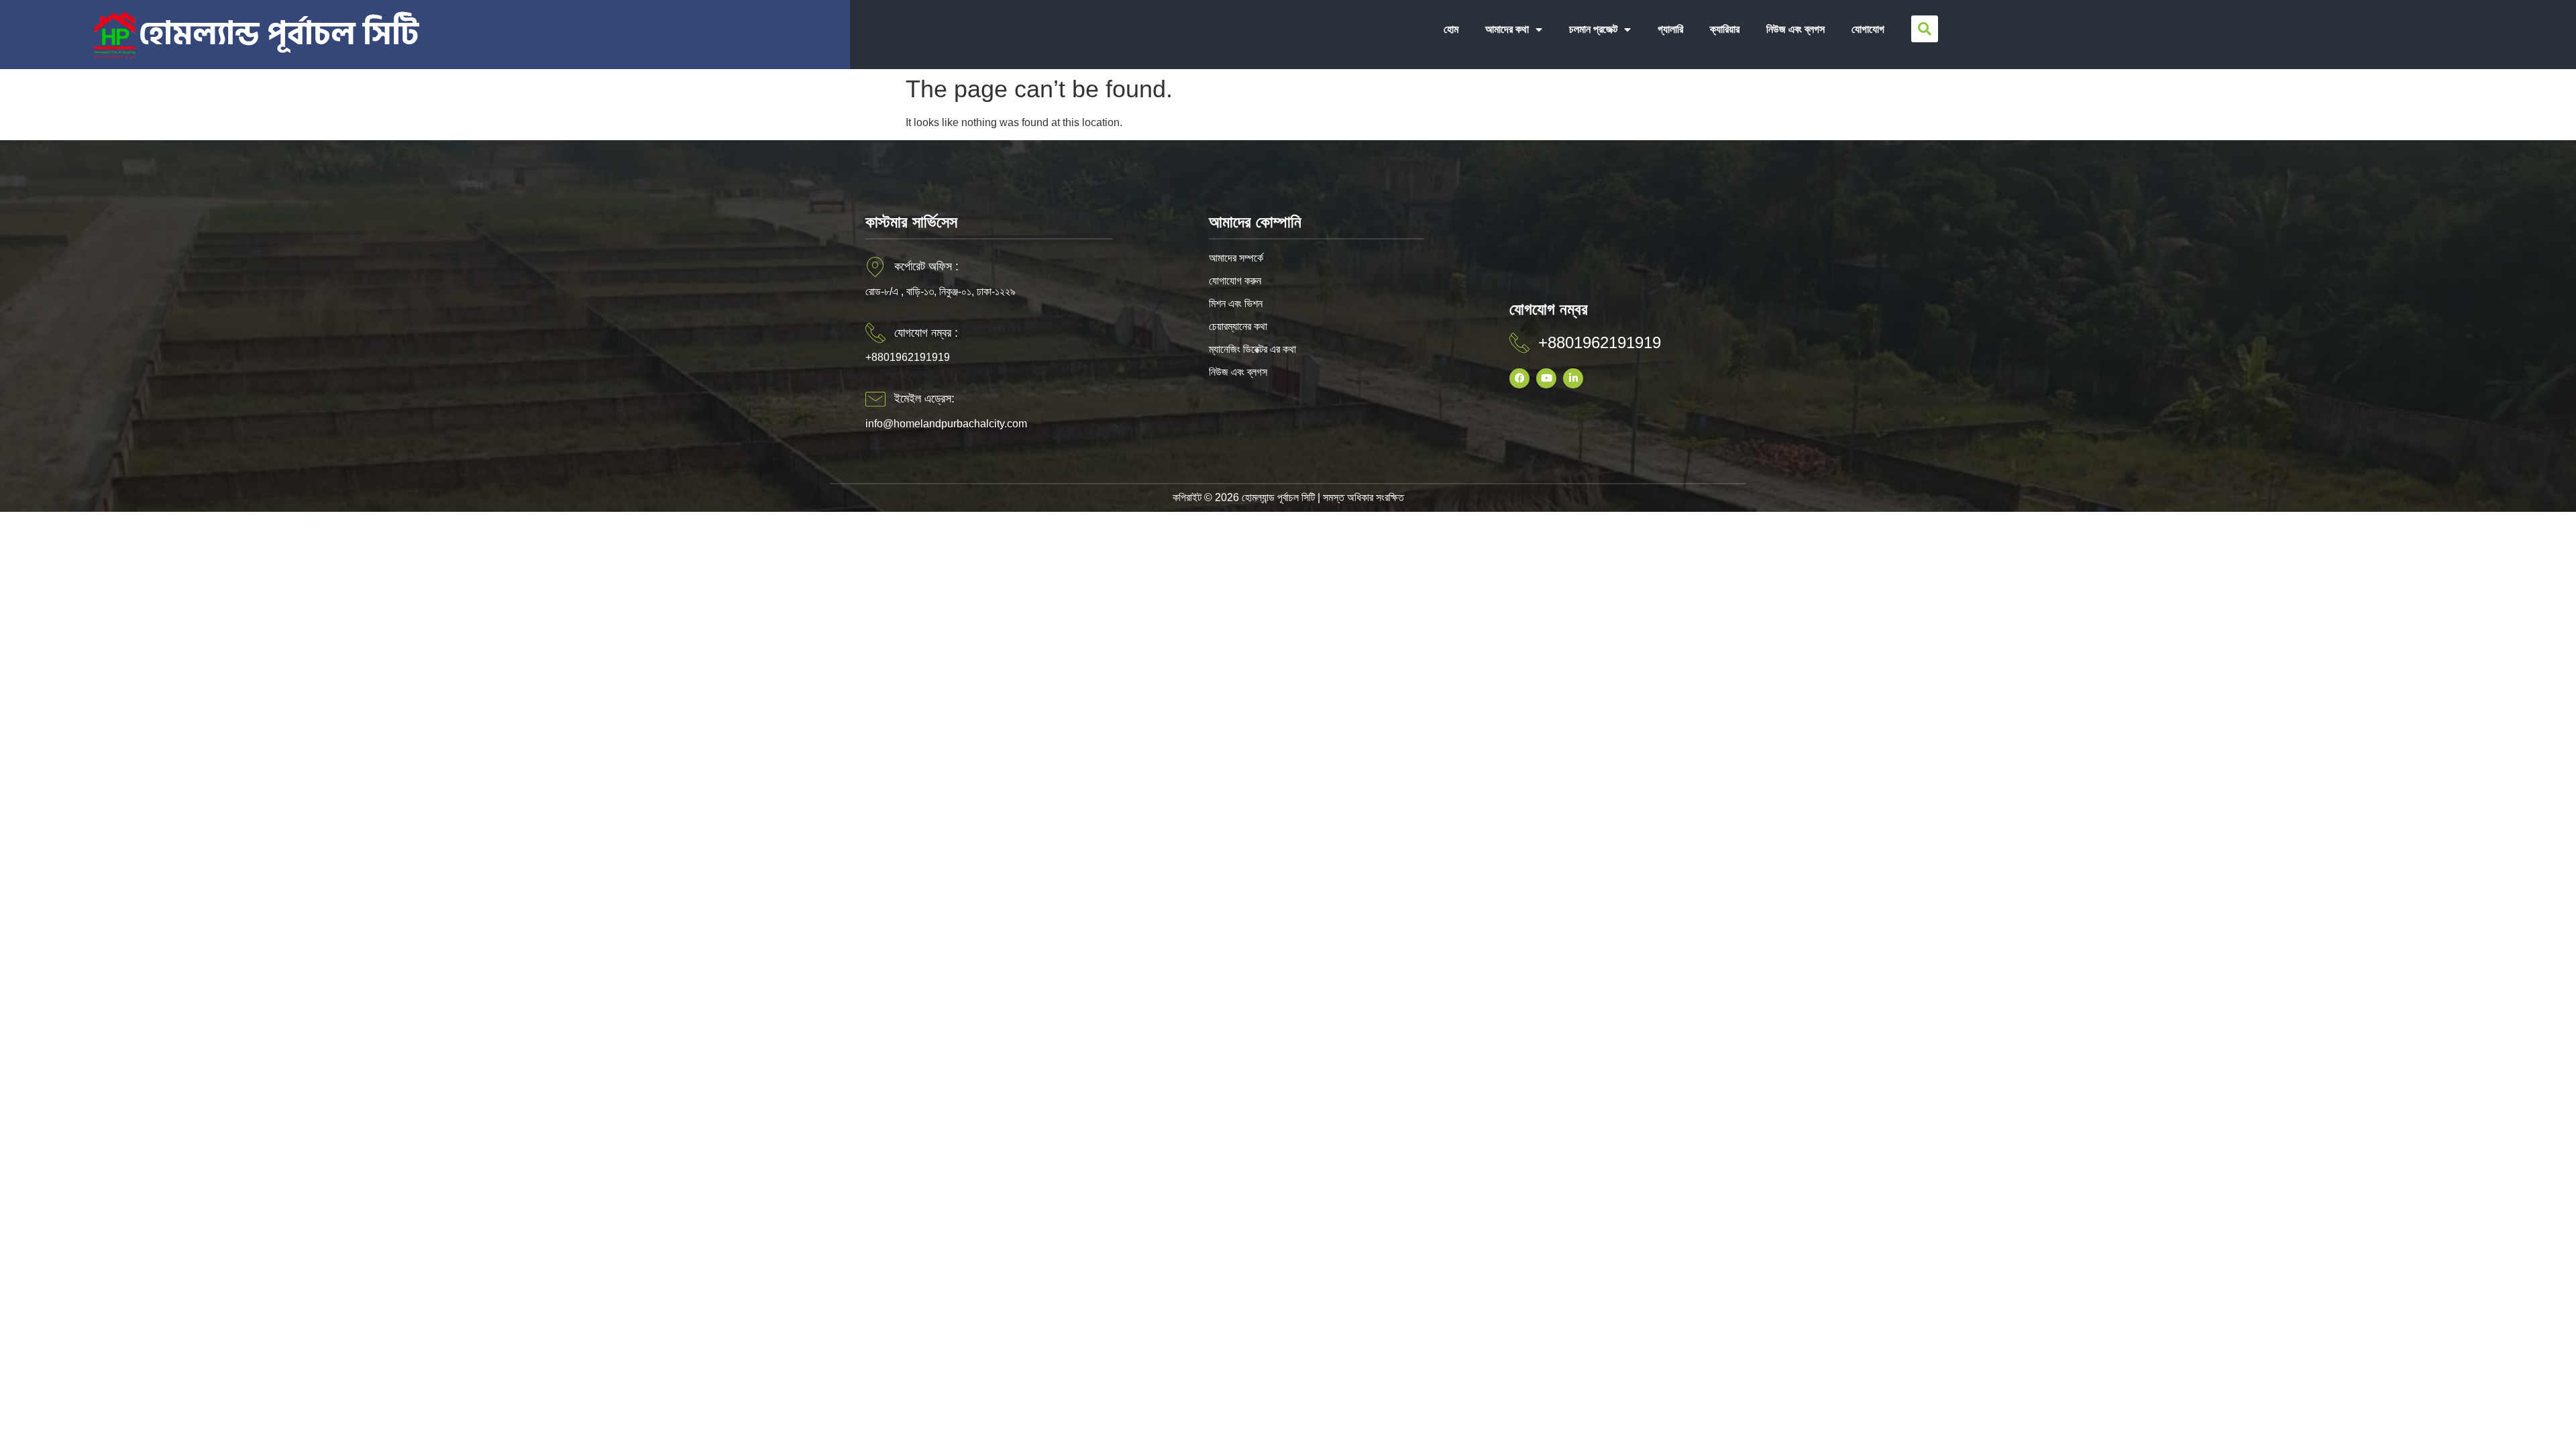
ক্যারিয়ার (1725, 29)
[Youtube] (1546, 378)
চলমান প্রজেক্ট (1593, 29)
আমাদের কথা (1507, 29)
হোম (1451, 29)
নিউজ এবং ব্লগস (1795, 29)
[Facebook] (1519, 378)
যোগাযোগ (1868, 29)
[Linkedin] (1573, 378)
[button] (1925, 29)
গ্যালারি (1670, 29)
